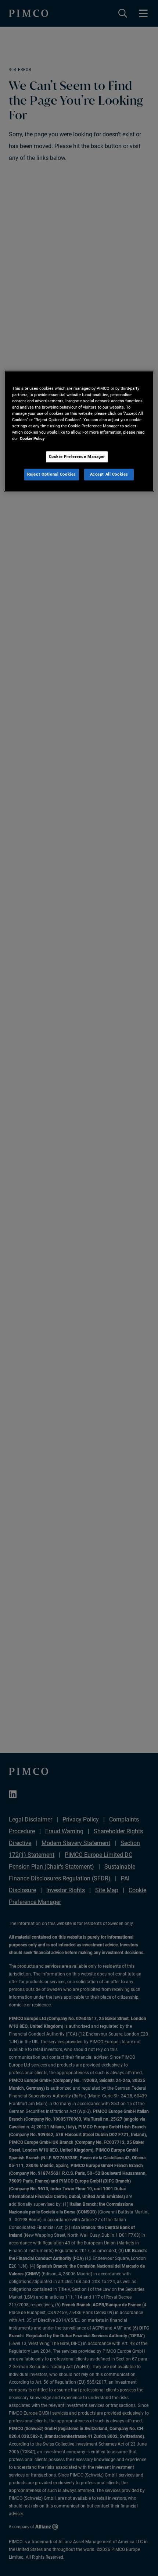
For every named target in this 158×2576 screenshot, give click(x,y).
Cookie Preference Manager (77, 457)
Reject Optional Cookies (52, 474)
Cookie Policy (32, 438)
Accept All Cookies (109, 474)
